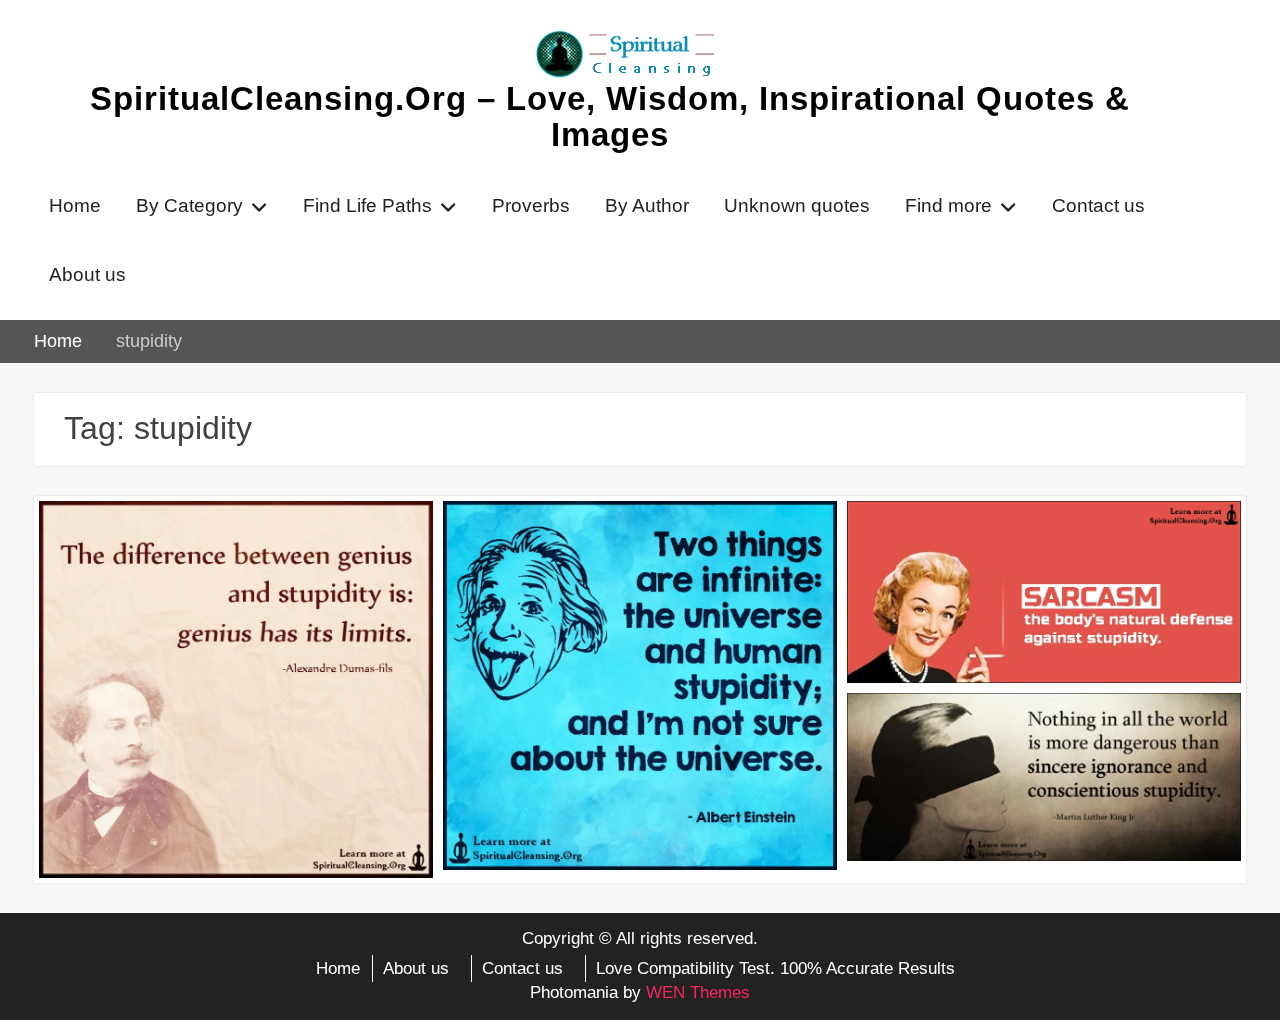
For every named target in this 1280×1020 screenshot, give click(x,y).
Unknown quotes (797, 205)
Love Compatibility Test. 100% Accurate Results (775, 968)
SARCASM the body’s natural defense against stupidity (1036, 545)
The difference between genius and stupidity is (216, 545)
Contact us (1098, 205)
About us (87, 274)
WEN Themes (698, 992)
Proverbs (531, 205)
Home (75, 205)
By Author (647, 205)
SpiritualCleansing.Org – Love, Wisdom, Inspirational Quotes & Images (610, 116)
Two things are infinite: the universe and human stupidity (638, 545)
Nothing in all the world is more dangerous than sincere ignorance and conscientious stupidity (1038, 749)
